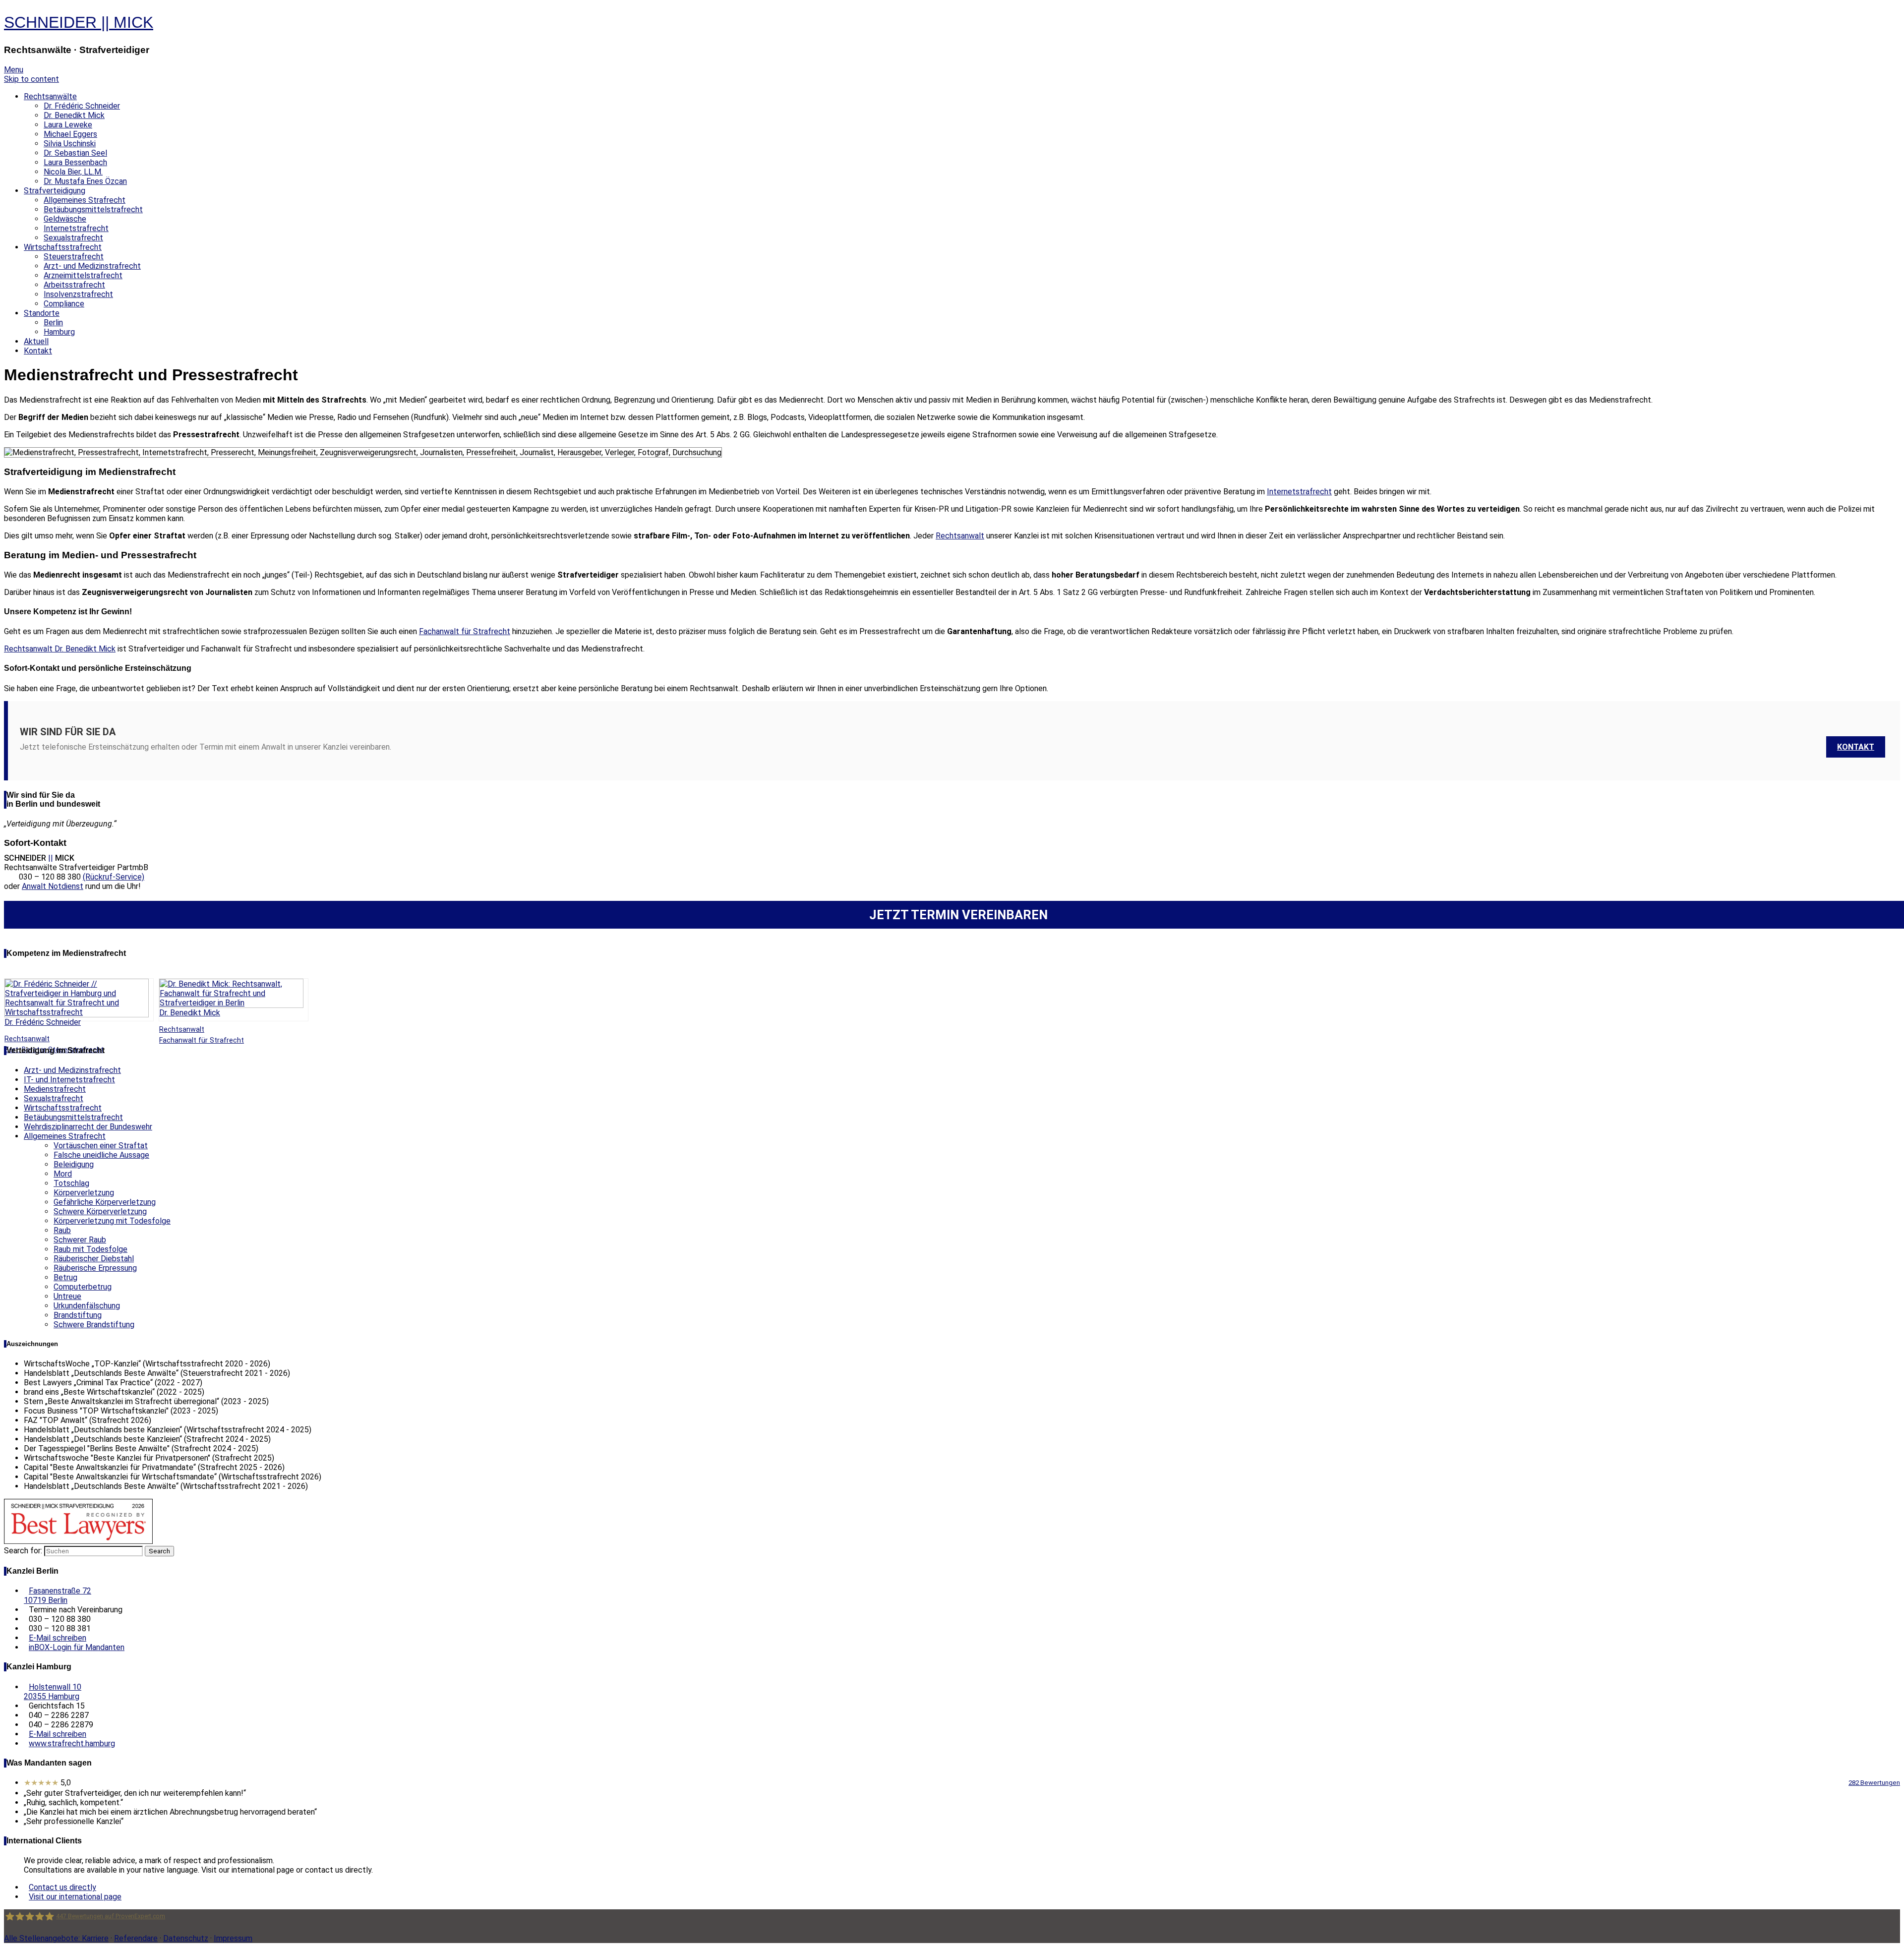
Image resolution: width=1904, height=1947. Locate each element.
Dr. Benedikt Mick (74, 115)
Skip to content (31, 79)
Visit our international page (75, 1897)
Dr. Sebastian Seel (75, 153)
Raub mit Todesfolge (90, 1249)
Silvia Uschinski (70, 144)
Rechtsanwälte (50, 96)
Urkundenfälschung (87, 1306)
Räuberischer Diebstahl (94, 1259)
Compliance (64, 304)
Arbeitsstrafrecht (74, 285)
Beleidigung (74, 1164)
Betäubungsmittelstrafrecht (93, 209)
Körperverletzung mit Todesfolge (112, 1221)
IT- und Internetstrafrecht (69, 1080)
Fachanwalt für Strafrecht (465, 631)
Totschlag (71, 1183)
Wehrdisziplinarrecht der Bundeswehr (88, 1127)
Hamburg (59, 332)
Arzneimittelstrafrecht (83, 275)
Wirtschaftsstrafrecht (63, 247)
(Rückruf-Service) (114, 877)
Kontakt (38, 351)
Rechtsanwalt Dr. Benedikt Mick (60, 649)
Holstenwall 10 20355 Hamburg (53, 1692)
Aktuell (36, 341)
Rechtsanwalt (960, 536)
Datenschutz (186, 1938)
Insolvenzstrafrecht (78, 294)
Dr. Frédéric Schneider (82, 106)
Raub (62, 1230)
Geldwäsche (65, 219)
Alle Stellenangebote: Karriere (56, 1938)
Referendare (136, 1938)
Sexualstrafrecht (73, 238)
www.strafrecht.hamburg (72, 1743)
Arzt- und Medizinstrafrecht (92, 266)
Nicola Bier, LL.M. (73, 172)
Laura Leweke (68, 125)
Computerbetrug (83, 1287)
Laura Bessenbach (75, 162)
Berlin (53, 323)
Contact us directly (62, 1887)
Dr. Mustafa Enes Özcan (85, 181)
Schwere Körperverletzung (100, 1211)
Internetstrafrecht (76, 228)
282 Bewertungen (1874, 1783)
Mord (63, 1174)
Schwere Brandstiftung (94, 1325)
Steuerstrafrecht (74, 257)
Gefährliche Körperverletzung (105, 1202)
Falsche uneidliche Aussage (101, 1155)
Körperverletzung (84, 1193)
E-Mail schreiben (58, 1638)
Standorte (42, 313)
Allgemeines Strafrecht (85, 200)
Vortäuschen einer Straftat (101, 1146)
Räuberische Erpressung (95, 1268)
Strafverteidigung (55, 191)
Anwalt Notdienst (53, 886)
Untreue (67, 1296)
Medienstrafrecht (55, 1089)
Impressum (233, 1938)
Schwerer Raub (80, 1240)
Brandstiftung (78, 1315)
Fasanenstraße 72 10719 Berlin (58, 1595)
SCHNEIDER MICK (79, 22)
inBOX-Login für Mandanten (77, 1647)
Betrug (65, 1277)
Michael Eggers (70, 134)
